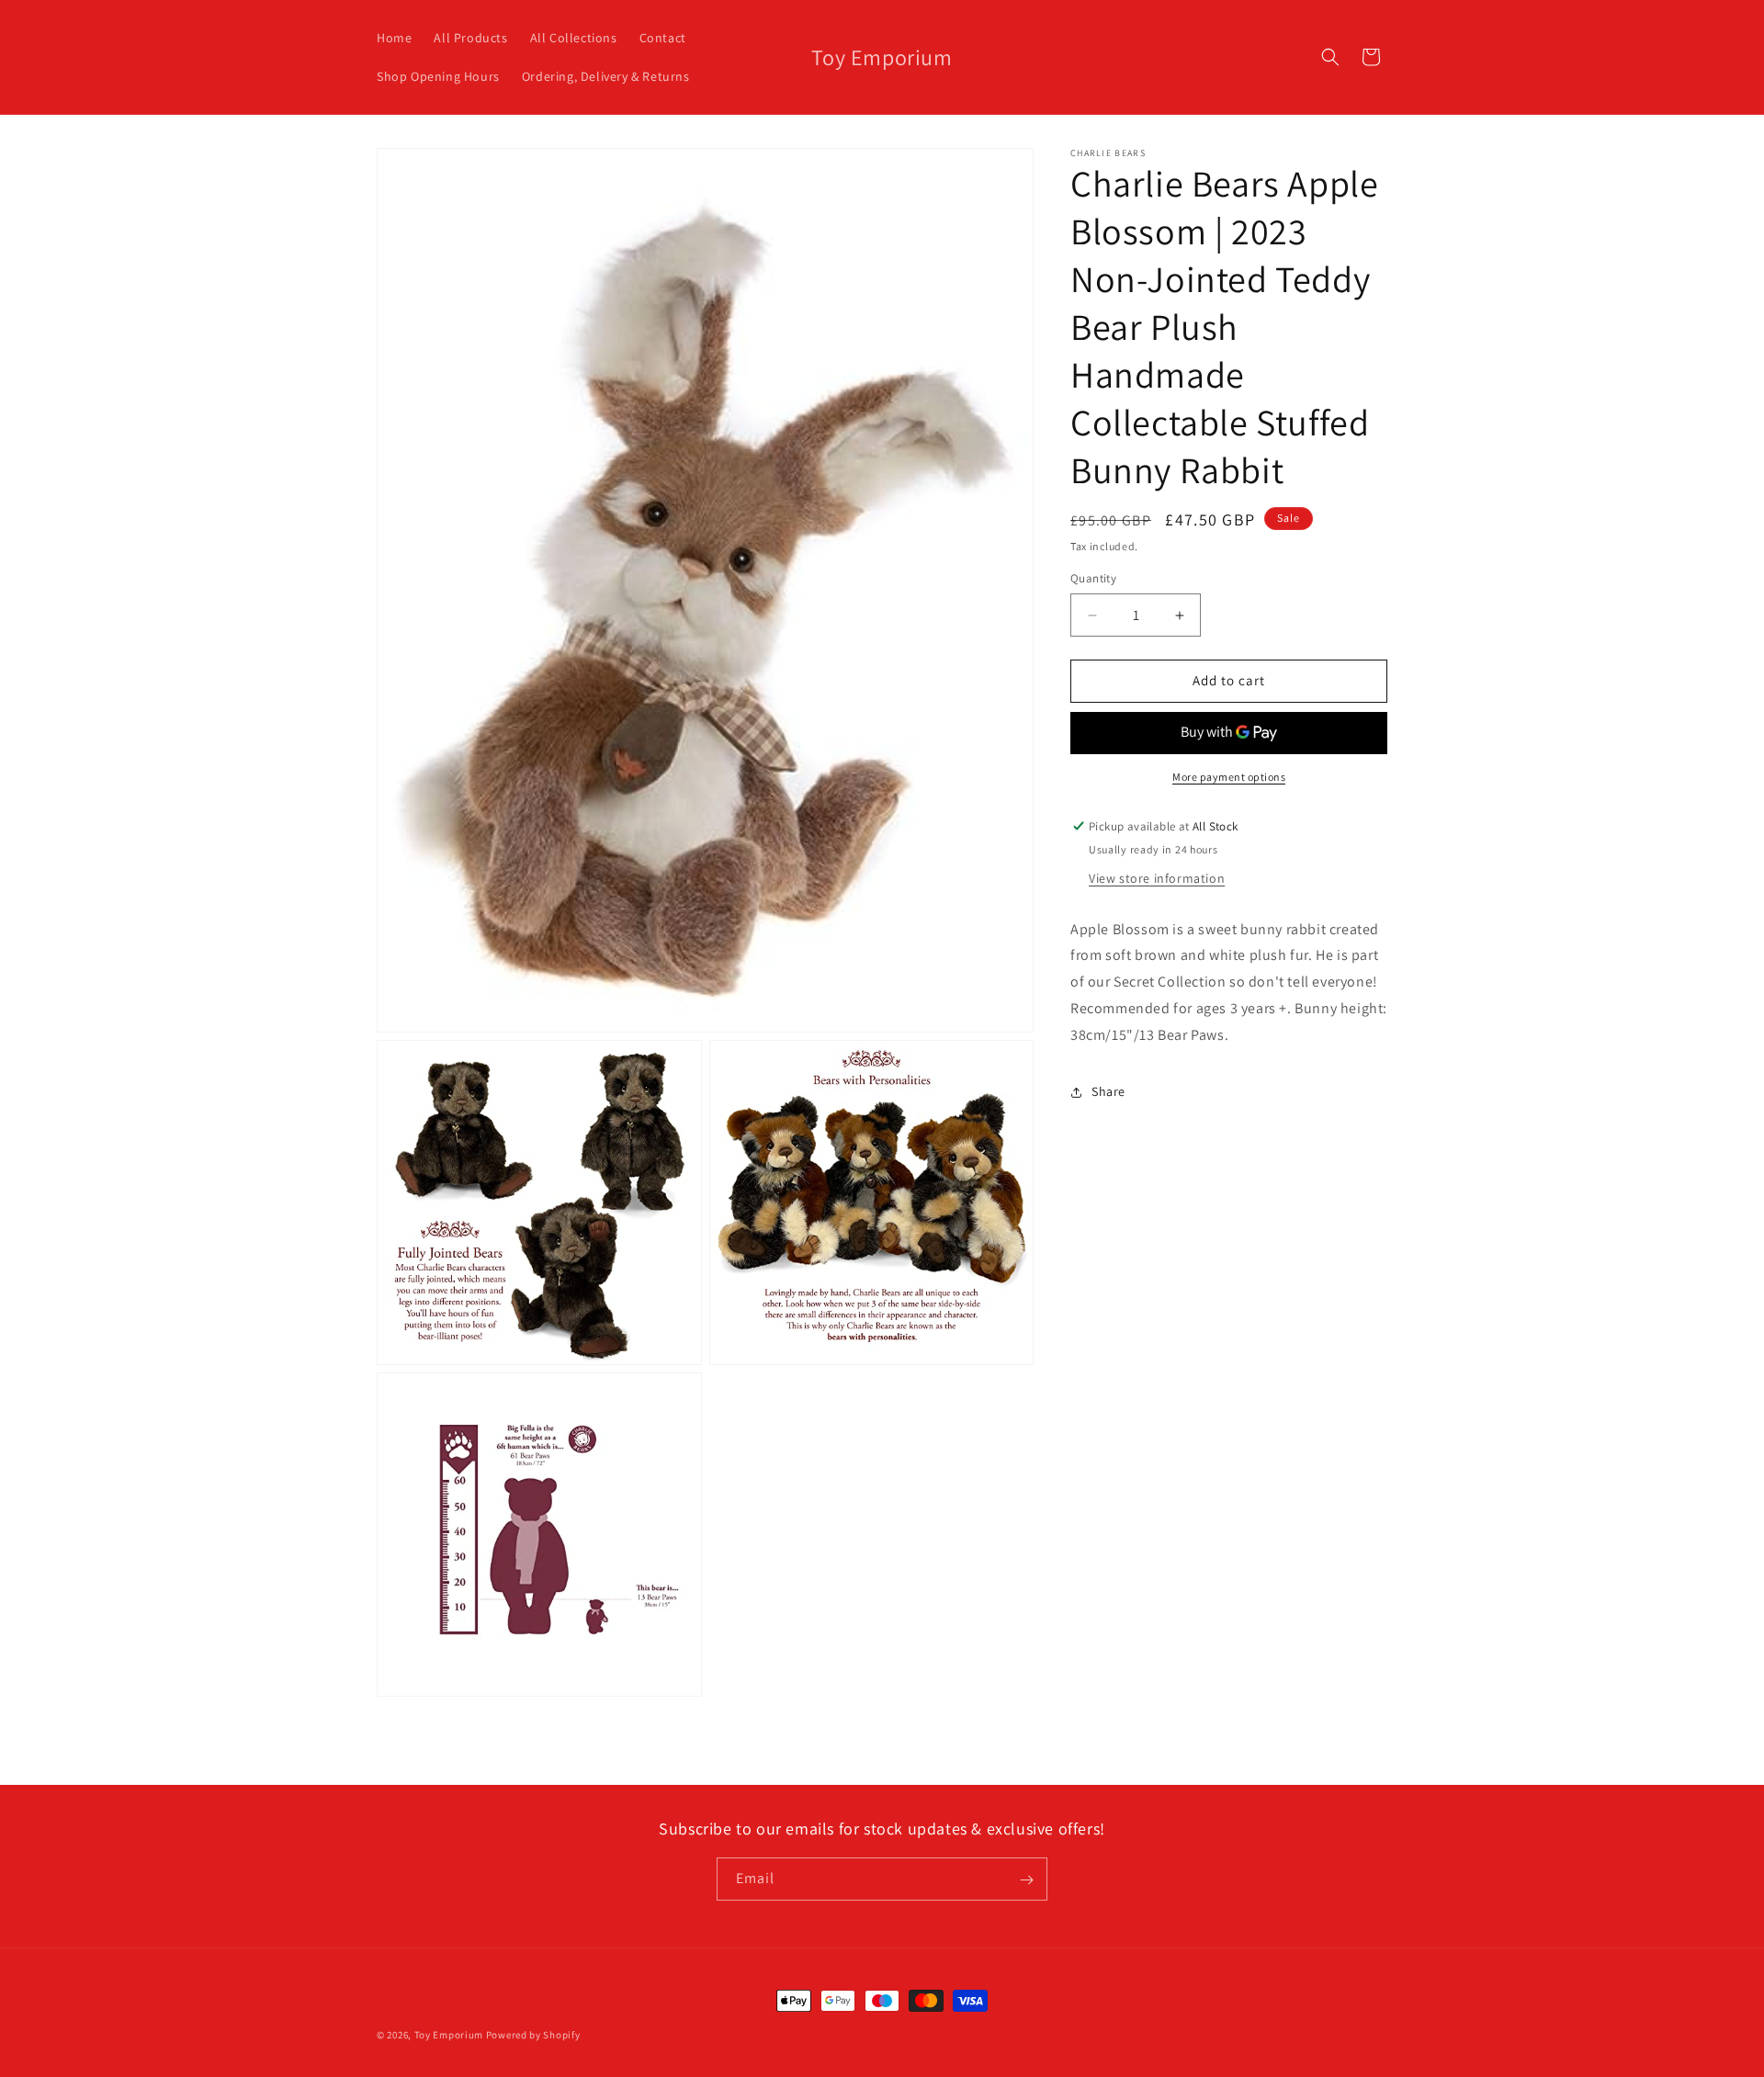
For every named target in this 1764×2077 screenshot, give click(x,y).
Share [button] (1108, 1092)
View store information (1157, 878)
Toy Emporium (449, 2035)
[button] (1330, 57)
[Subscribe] (1026, 1880)
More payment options (1229, 777)
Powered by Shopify (533, 2035)
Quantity (1093, 579)
